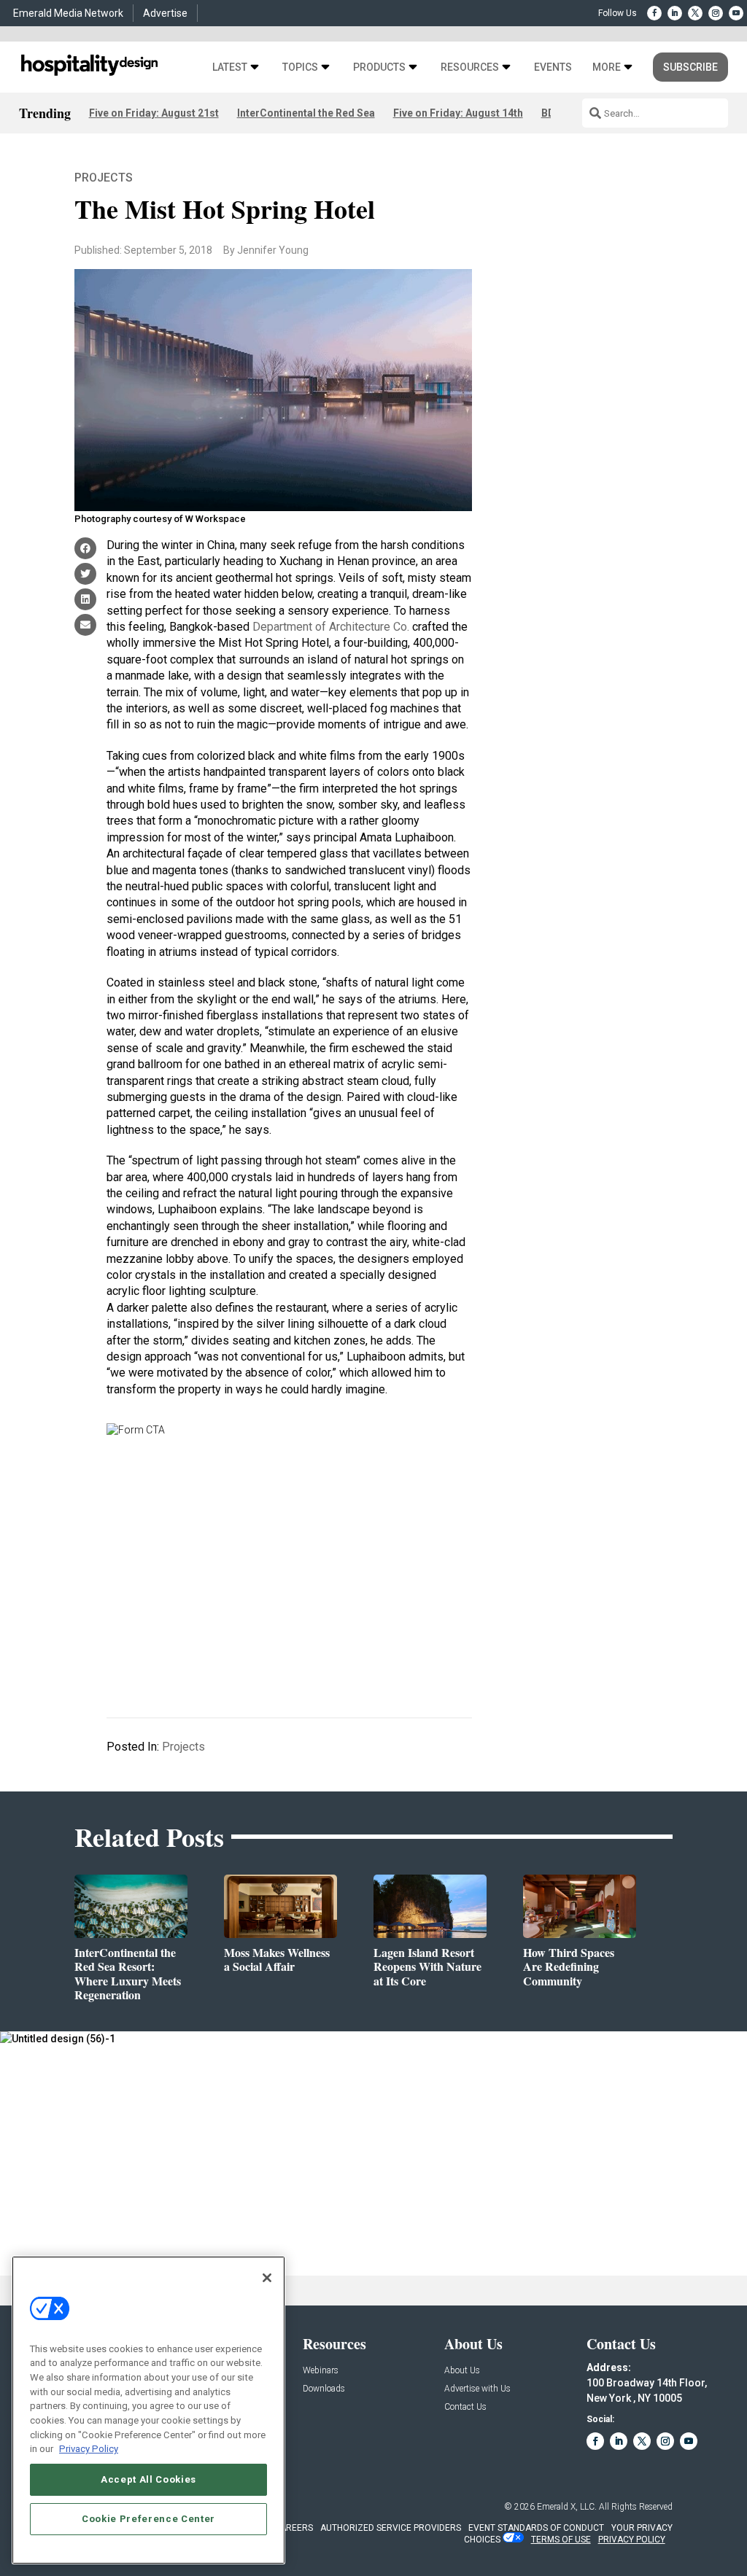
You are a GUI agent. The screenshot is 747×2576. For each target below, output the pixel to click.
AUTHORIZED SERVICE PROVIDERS (391, 2528)
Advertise (165, 13)
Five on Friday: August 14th (458, 113)
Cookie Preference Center (148, 2519)
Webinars (321, 2371)
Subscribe (690, 67)
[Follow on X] (695, 13)
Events (553, 67)
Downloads (324, 2389)
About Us (462, 2371)
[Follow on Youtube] (736, 13)
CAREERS (294, 2528)
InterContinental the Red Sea (306, 113)
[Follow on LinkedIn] (675, 13)
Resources (470, 67)
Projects (104, 178)
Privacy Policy (89, 2449)
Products (379, 67)
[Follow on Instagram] (716, 13)
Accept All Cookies (148, 2479)
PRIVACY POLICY (632, 2540)
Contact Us (465, 2407)
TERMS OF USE (561, 2540)
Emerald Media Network (68, 13)
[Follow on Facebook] (654, 13)
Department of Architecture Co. (331, 627)
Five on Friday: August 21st (154, 113)
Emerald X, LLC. (567, 2507)
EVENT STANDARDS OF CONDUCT (536, 2528)
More (607, 67)
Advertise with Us (477, 2389)
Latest (230, 67)
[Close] (267, 2278)
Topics (300, 67)
